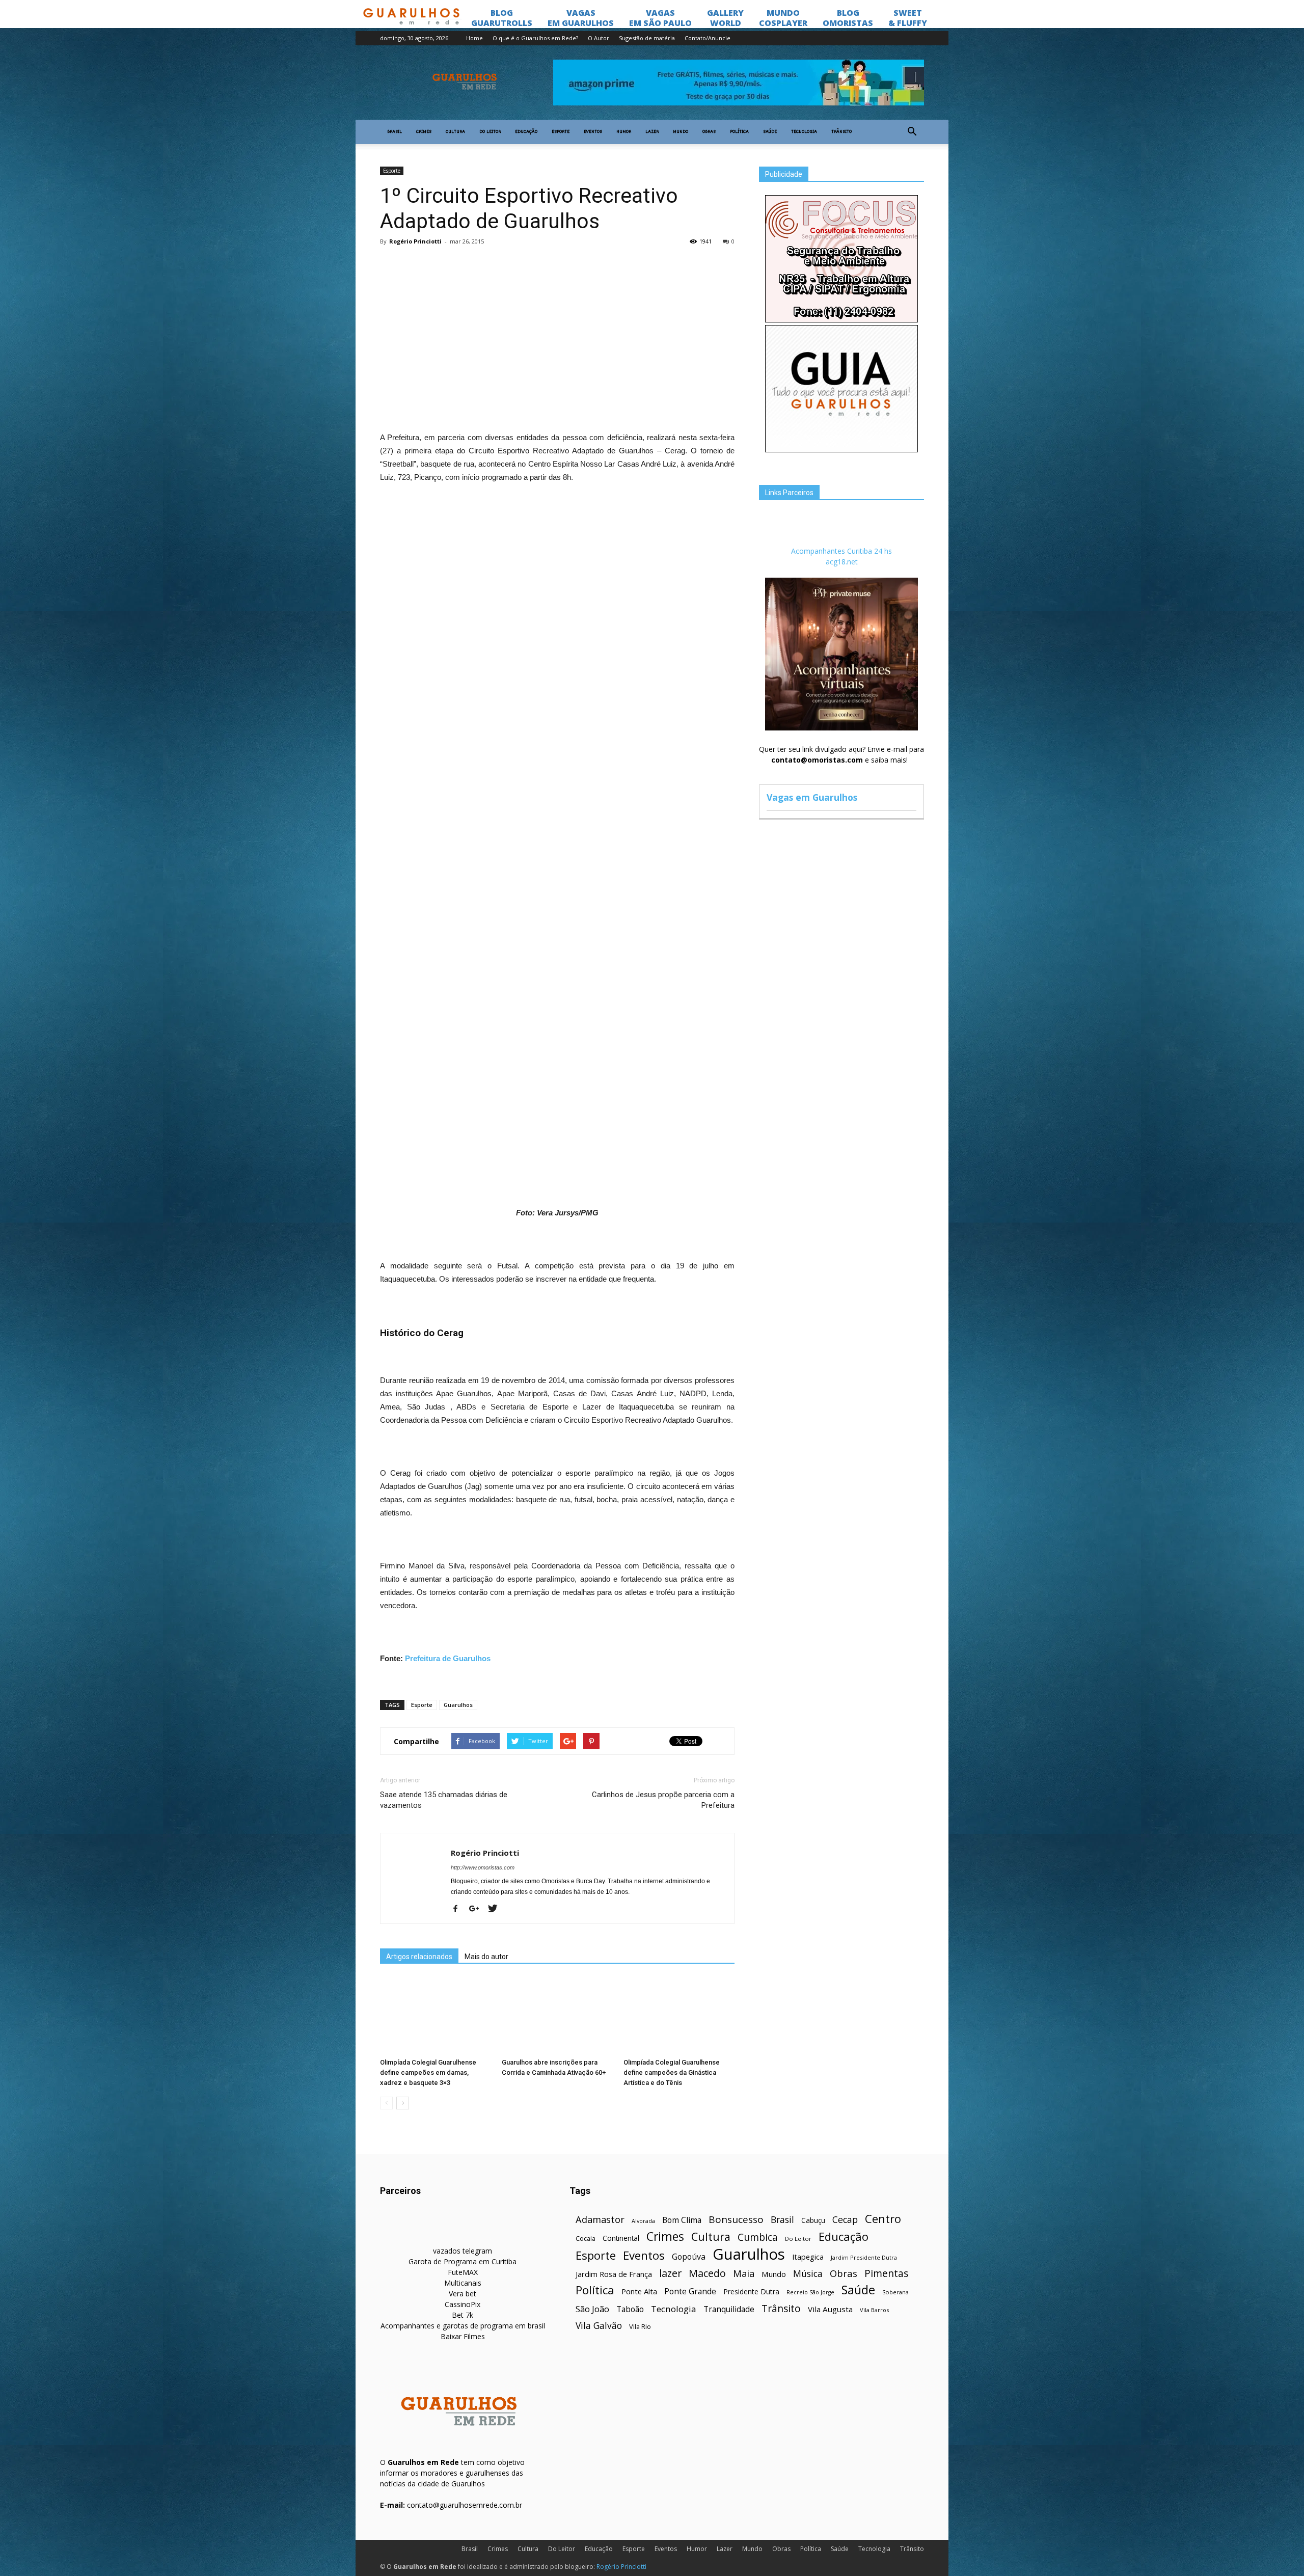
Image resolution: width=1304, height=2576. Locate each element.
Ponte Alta (639, 2291)
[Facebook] (459, 1909)
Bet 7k (463, 2315)
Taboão (630, 2309)
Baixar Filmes (463, 2336)
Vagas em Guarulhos (812, 797)
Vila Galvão (599, 2326)
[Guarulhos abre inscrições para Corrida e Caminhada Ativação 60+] (557, 2016)
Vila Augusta (830, 2309)
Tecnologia (804, 132)
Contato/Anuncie (708, 38)
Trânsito (841, 132)
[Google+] (478, 1909)
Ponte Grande (690, 2292)
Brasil (395, 132)
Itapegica (808, 2257)
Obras (709, 132)
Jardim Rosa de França (614, 2274)
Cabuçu (813, 2220)
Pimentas (887, 2273)
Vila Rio (640, 2326)
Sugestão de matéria (647, 38)
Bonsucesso (736, 2220)
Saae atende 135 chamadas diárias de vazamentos (444, 1800)
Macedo (707, 2273)
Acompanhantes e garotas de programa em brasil (463, 2326)
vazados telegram (463, 2251)
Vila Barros (874, 2310)
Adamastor (600, 2220)
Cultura (455, 132)
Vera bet (463, 2294)
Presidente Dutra (751, 2292)
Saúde (770, 132)
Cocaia (586, 2239)
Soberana (895, 2292)
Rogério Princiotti (415, 241)
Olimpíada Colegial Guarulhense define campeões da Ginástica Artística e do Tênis (672, 2072)
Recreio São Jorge (810, 2292)
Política (739, 132)
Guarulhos (458, 1705)
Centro (883, 2219)
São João (592, 2309)
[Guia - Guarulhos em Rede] (841, 450)
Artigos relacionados (419, 1957)
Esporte (561, 132)
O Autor (599, 38)
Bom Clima (682, 2220)
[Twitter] (496, 1909)
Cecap (845, 2220)
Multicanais (463, 2283)
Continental (621, 2238)
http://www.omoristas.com (483, 1867)
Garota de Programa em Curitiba (463, 2261)
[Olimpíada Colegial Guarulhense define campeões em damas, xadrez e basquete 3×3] (436, 2016)
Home (474, 38)
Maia (744, 2273)
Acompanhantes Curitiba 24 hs (841, 551)
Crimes (424, 132)
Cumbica (758, 2238)
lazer (670, 2273)
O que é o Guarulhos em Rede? (535, 38)
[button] (912, 132)
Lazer (652, 132)
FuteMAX (463, 2272)
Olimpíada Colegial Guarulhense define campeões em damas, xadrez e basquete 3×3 (428, 2072)
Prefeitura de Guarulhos (448, 1658)
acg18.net (842, 562)
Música (808, 2274)
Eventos (593, 132)
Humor (624, 132)
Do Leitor (490, 132)
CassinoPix (463, 2304)
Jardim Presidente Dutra (864, 2257)
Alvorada (643, 2221)
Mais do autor (486, 1957)
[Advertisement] (557, 328)
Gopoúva (689, 2257)
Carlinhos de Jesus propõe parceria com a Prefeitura (663, 1800)
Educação (526, 132)
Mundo (681, 132)
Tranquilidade (729, 2309)
